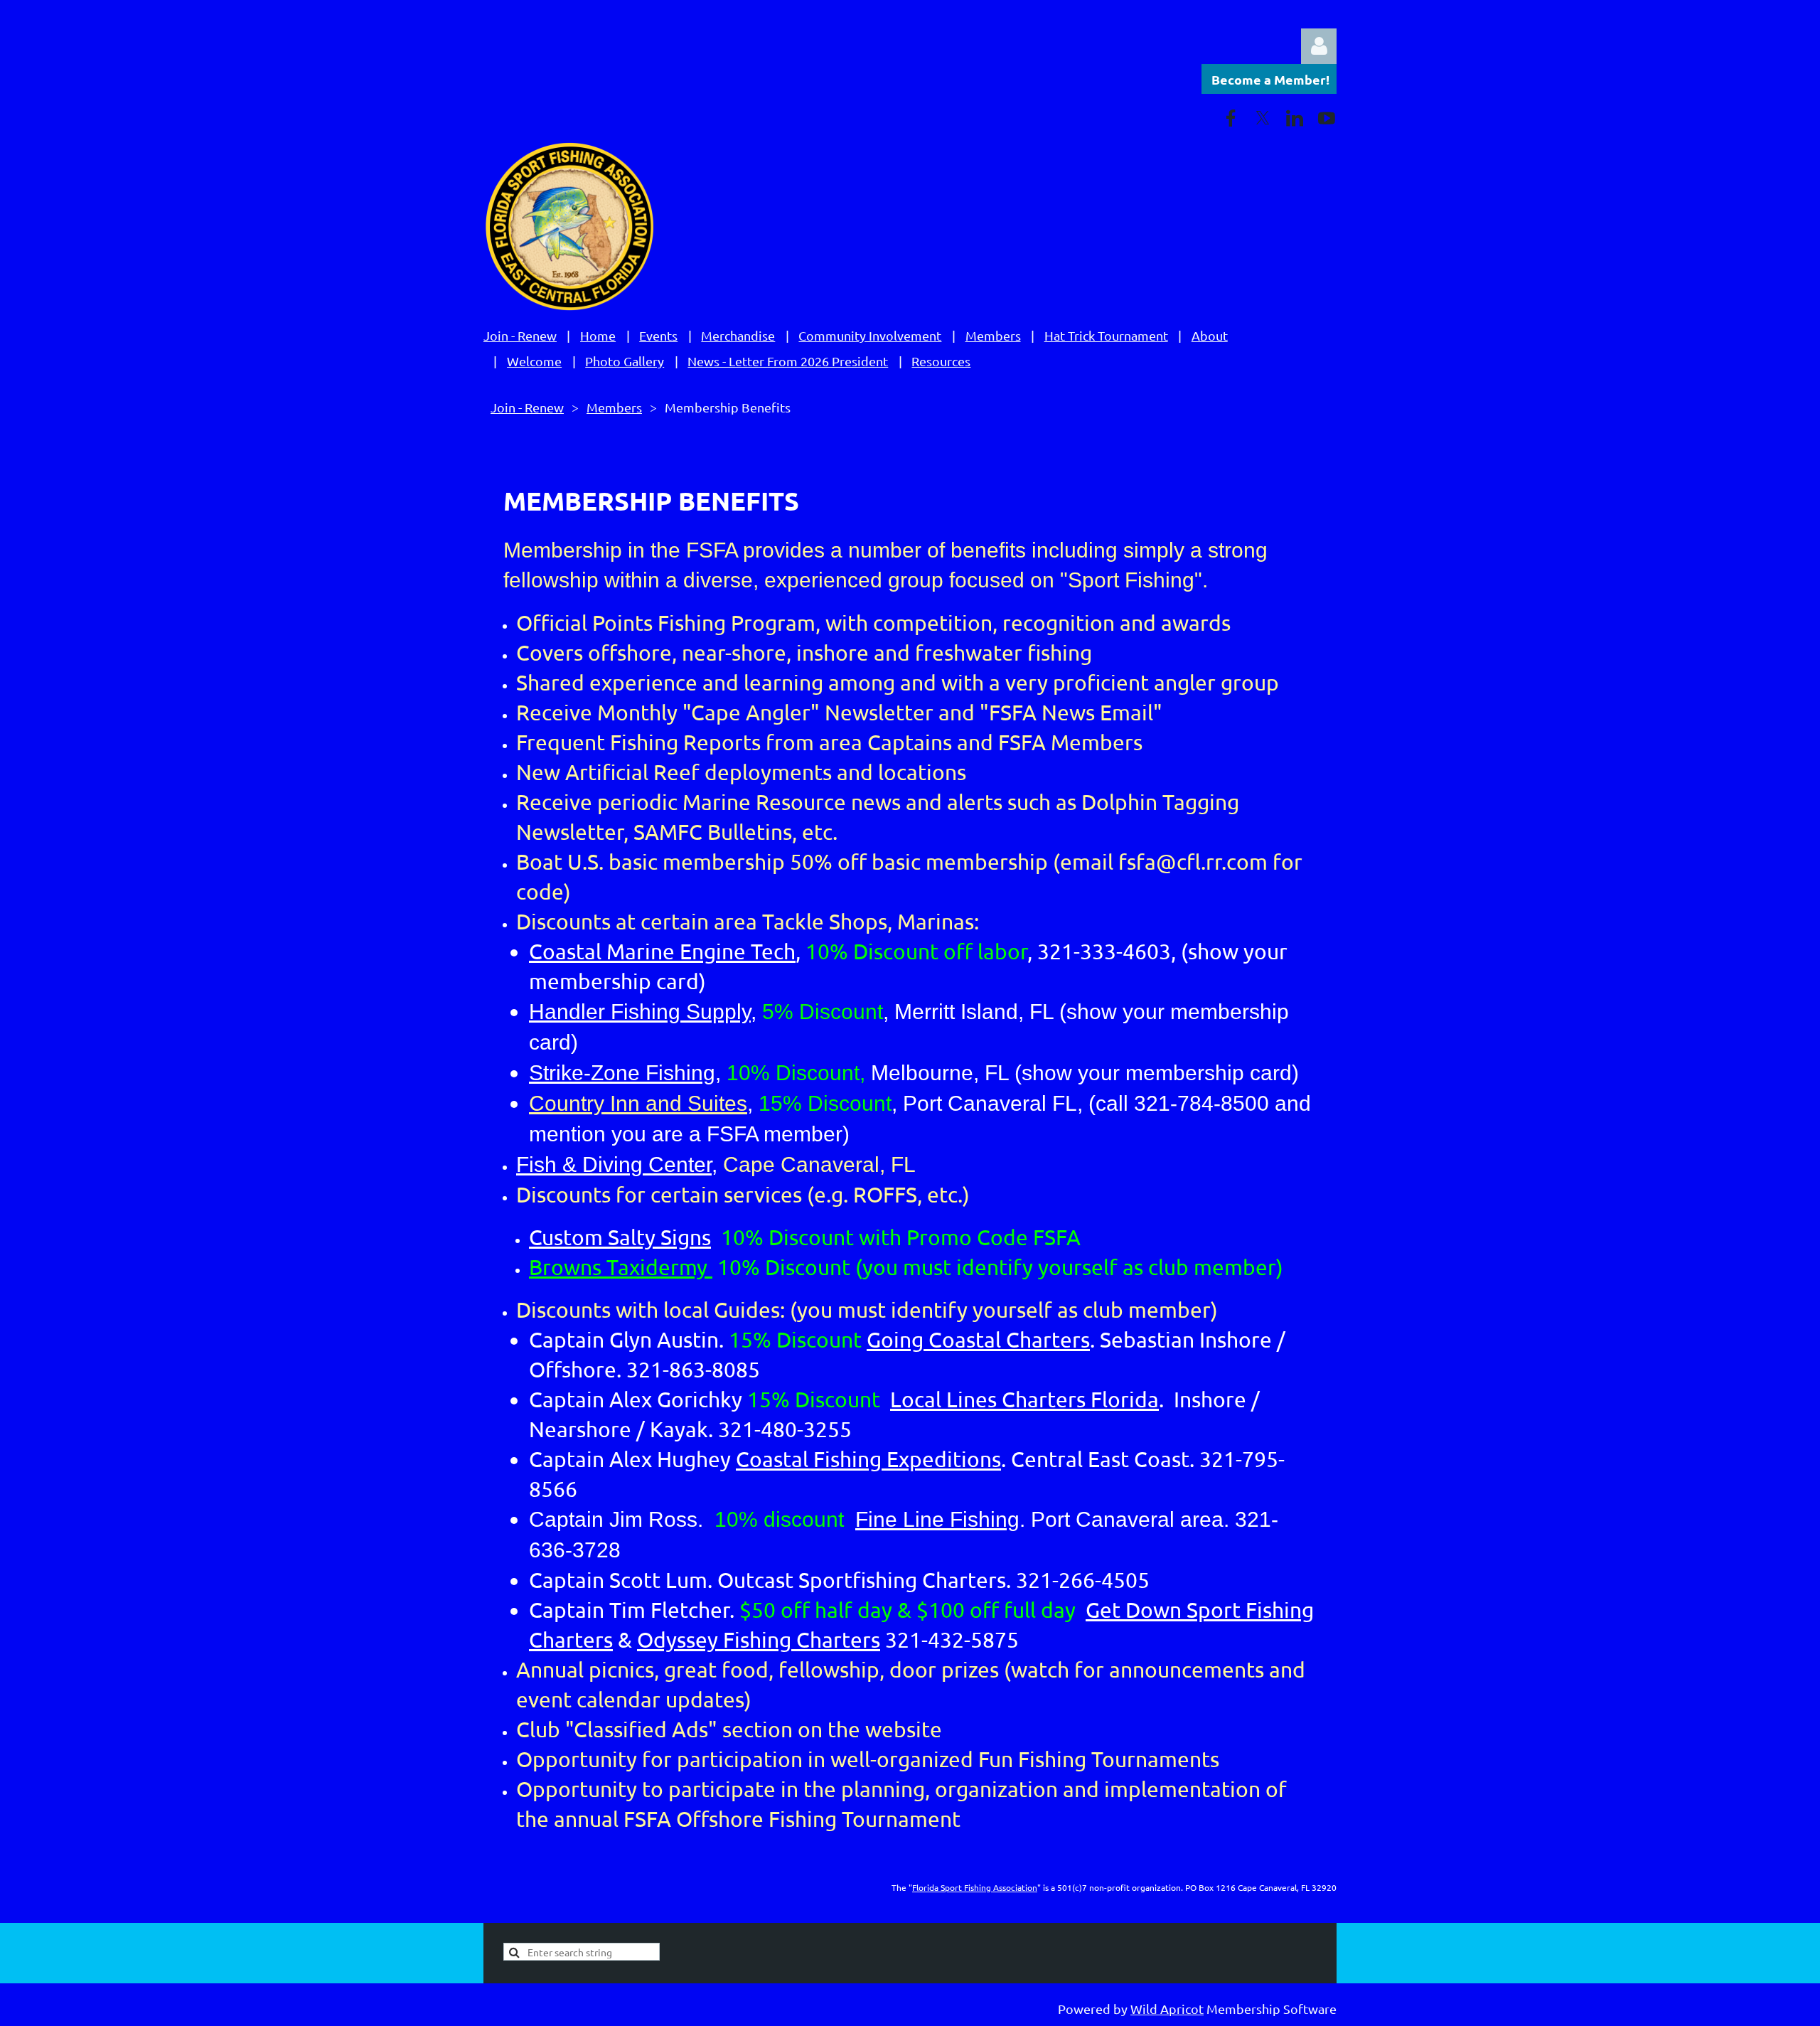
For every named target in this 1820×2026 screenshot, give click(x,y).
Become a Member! (1270, 79)
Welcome (534, 361)
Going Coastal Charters (978, 1339)
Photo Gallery (625, 361)
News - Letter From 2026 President (788, 361)
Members (993, 335)
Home (598, 335)
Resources (941, 361)
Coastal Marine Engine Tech (662, 951)
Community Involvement (870, 335)
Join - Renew (520, 335)
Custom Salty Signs (620, 1237)
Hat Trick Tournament (1106, 335)
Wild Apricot (1167, 2009)
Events (658, 335)
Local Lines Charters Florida (1024, 1399)
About (1210, 335)
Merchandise (738, 335)
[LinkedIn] (1295, 118)
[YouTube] (1327, 118)
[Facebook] (1231, 118)
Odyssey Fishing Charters (759, 1640)
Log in (1319, 46)
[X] (1263, 118)
